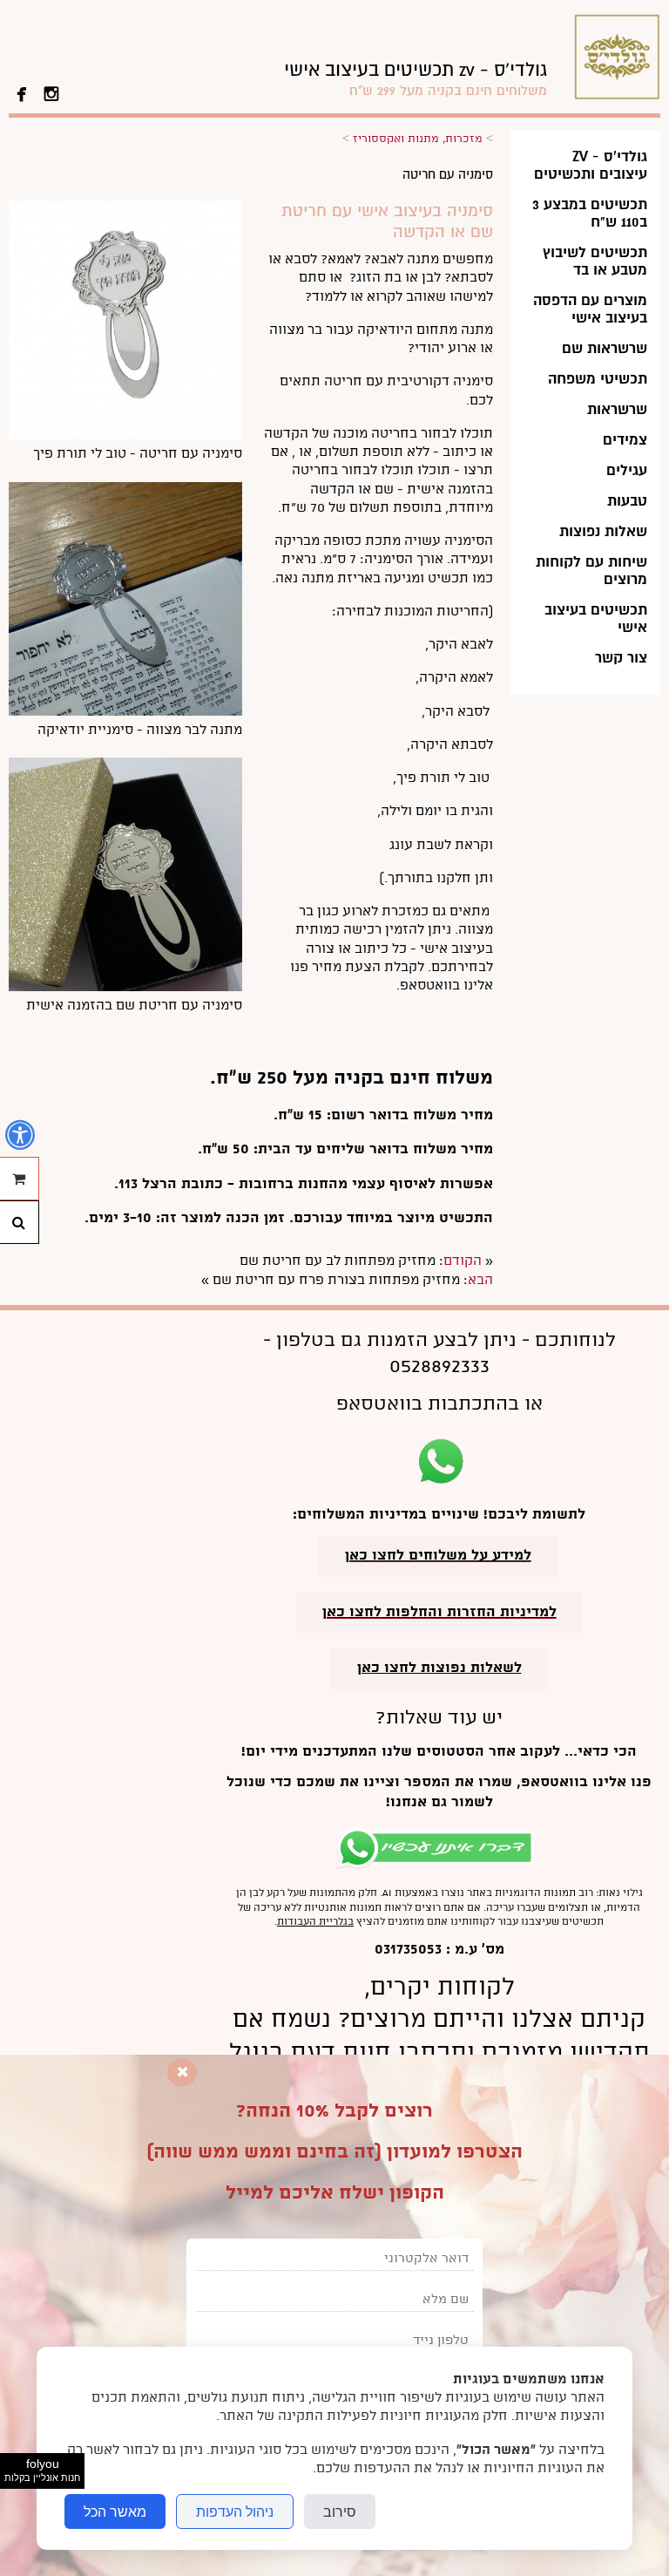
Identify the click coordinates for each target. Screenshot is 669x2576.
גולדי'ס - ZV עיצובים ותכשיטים (591, 165)
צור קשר (621, 658)
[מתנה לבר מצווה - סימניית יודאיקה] (125, 712)
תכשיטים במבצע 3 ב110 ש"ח (590, 213)
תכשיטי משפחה (598, 379)
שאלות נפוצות (603, 531)
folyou (42, 2470)
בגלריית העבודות (315, 1922)
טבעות (627, 501)
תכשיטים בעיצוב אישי (596, 619)
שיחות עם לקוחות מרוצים (591, 571)
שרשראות (617, 409)
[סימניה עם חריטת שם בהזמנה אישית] (125, 988)
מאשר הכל (115, 2511)
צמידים (625, 440)
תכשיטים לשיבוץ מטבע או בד (595, 261)
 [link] (51, 92)
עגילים (627, 470)
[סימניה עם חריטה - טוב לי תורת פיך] (125, 436)
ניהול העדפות (235, 2511)
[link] (416, 79)
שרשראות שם (605, 348)
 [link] (22, 92)
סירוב (340, 2511)
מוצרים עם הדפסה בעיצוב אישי (590, 309)
